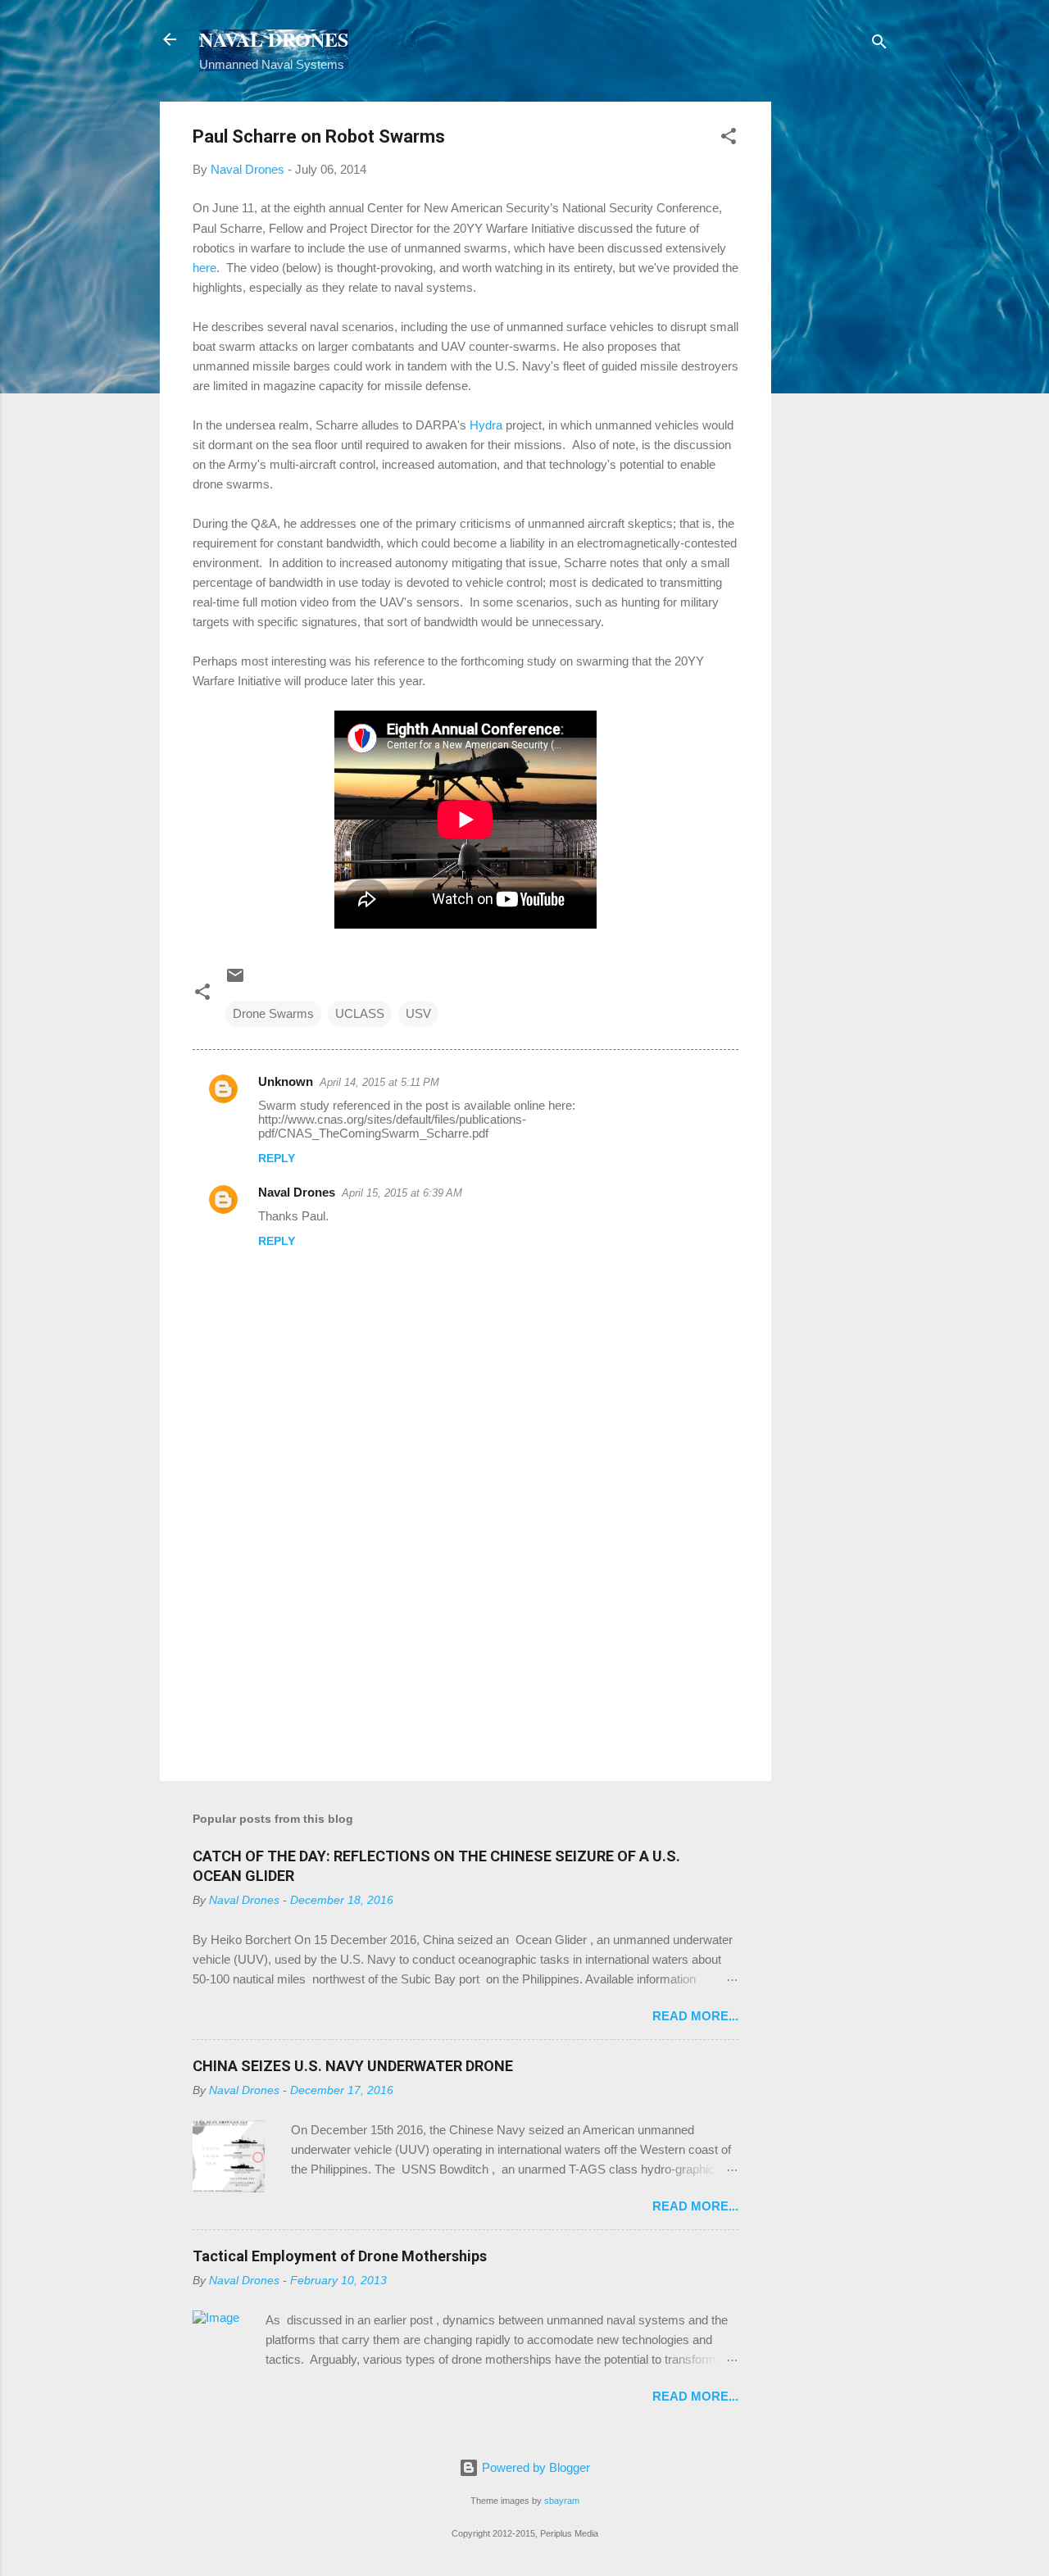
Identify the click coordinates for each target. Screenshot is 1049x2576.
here (204, 268)
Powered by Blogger (534, 2467)
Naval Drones (297, 1192)
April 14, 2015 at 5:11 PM (379, 1082)
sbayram (562, 2501)
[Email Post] (235, 981)
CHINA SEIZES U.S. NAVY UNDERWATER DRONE (353, 2066)
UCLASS (360, 1013)
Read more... (695, 2016)
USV (418, 1013)
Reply (277, 1158)
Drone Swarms (273, 1013)
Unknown (286, 1081)
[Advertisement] (837, 348)
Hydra (486, 425)
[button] (729, 139)
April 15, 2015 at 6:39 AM (402, 1193)
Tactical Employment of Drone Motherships (340, 2256)
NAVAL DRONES (274, 39)
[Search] (879, 45)
